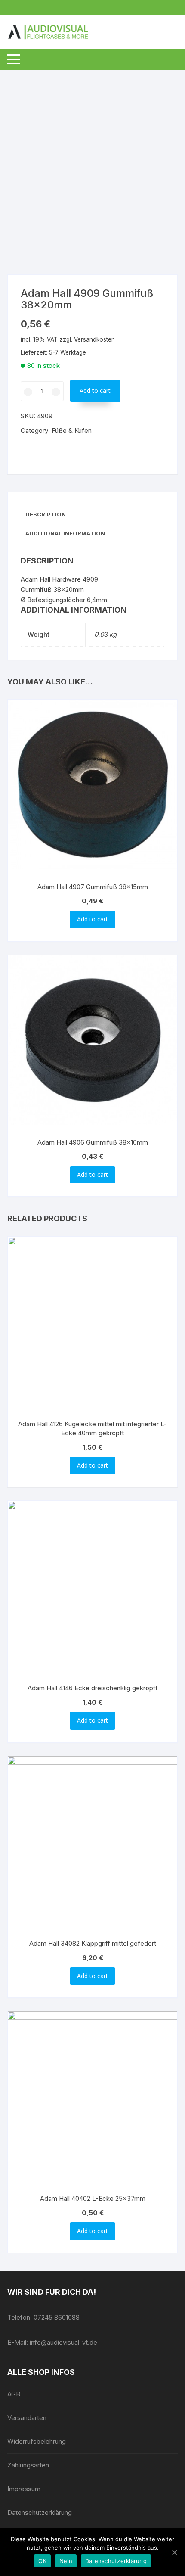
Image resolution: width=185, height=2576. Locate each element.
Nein (66, 2561)
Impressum (24, 2489)
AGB (14, 2394)
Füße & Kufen (72, 431)
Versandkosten (94, 339)
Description (46, 514)
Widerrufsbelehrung (37, 2441)
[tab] (92, 515)
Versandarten (27, 2418)
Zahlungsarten (28, 2465)
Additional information (65, 533)
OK (42, 2561)
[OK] (174, 2552)
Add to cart (95, 390)
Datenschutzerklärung (40, 2512)
